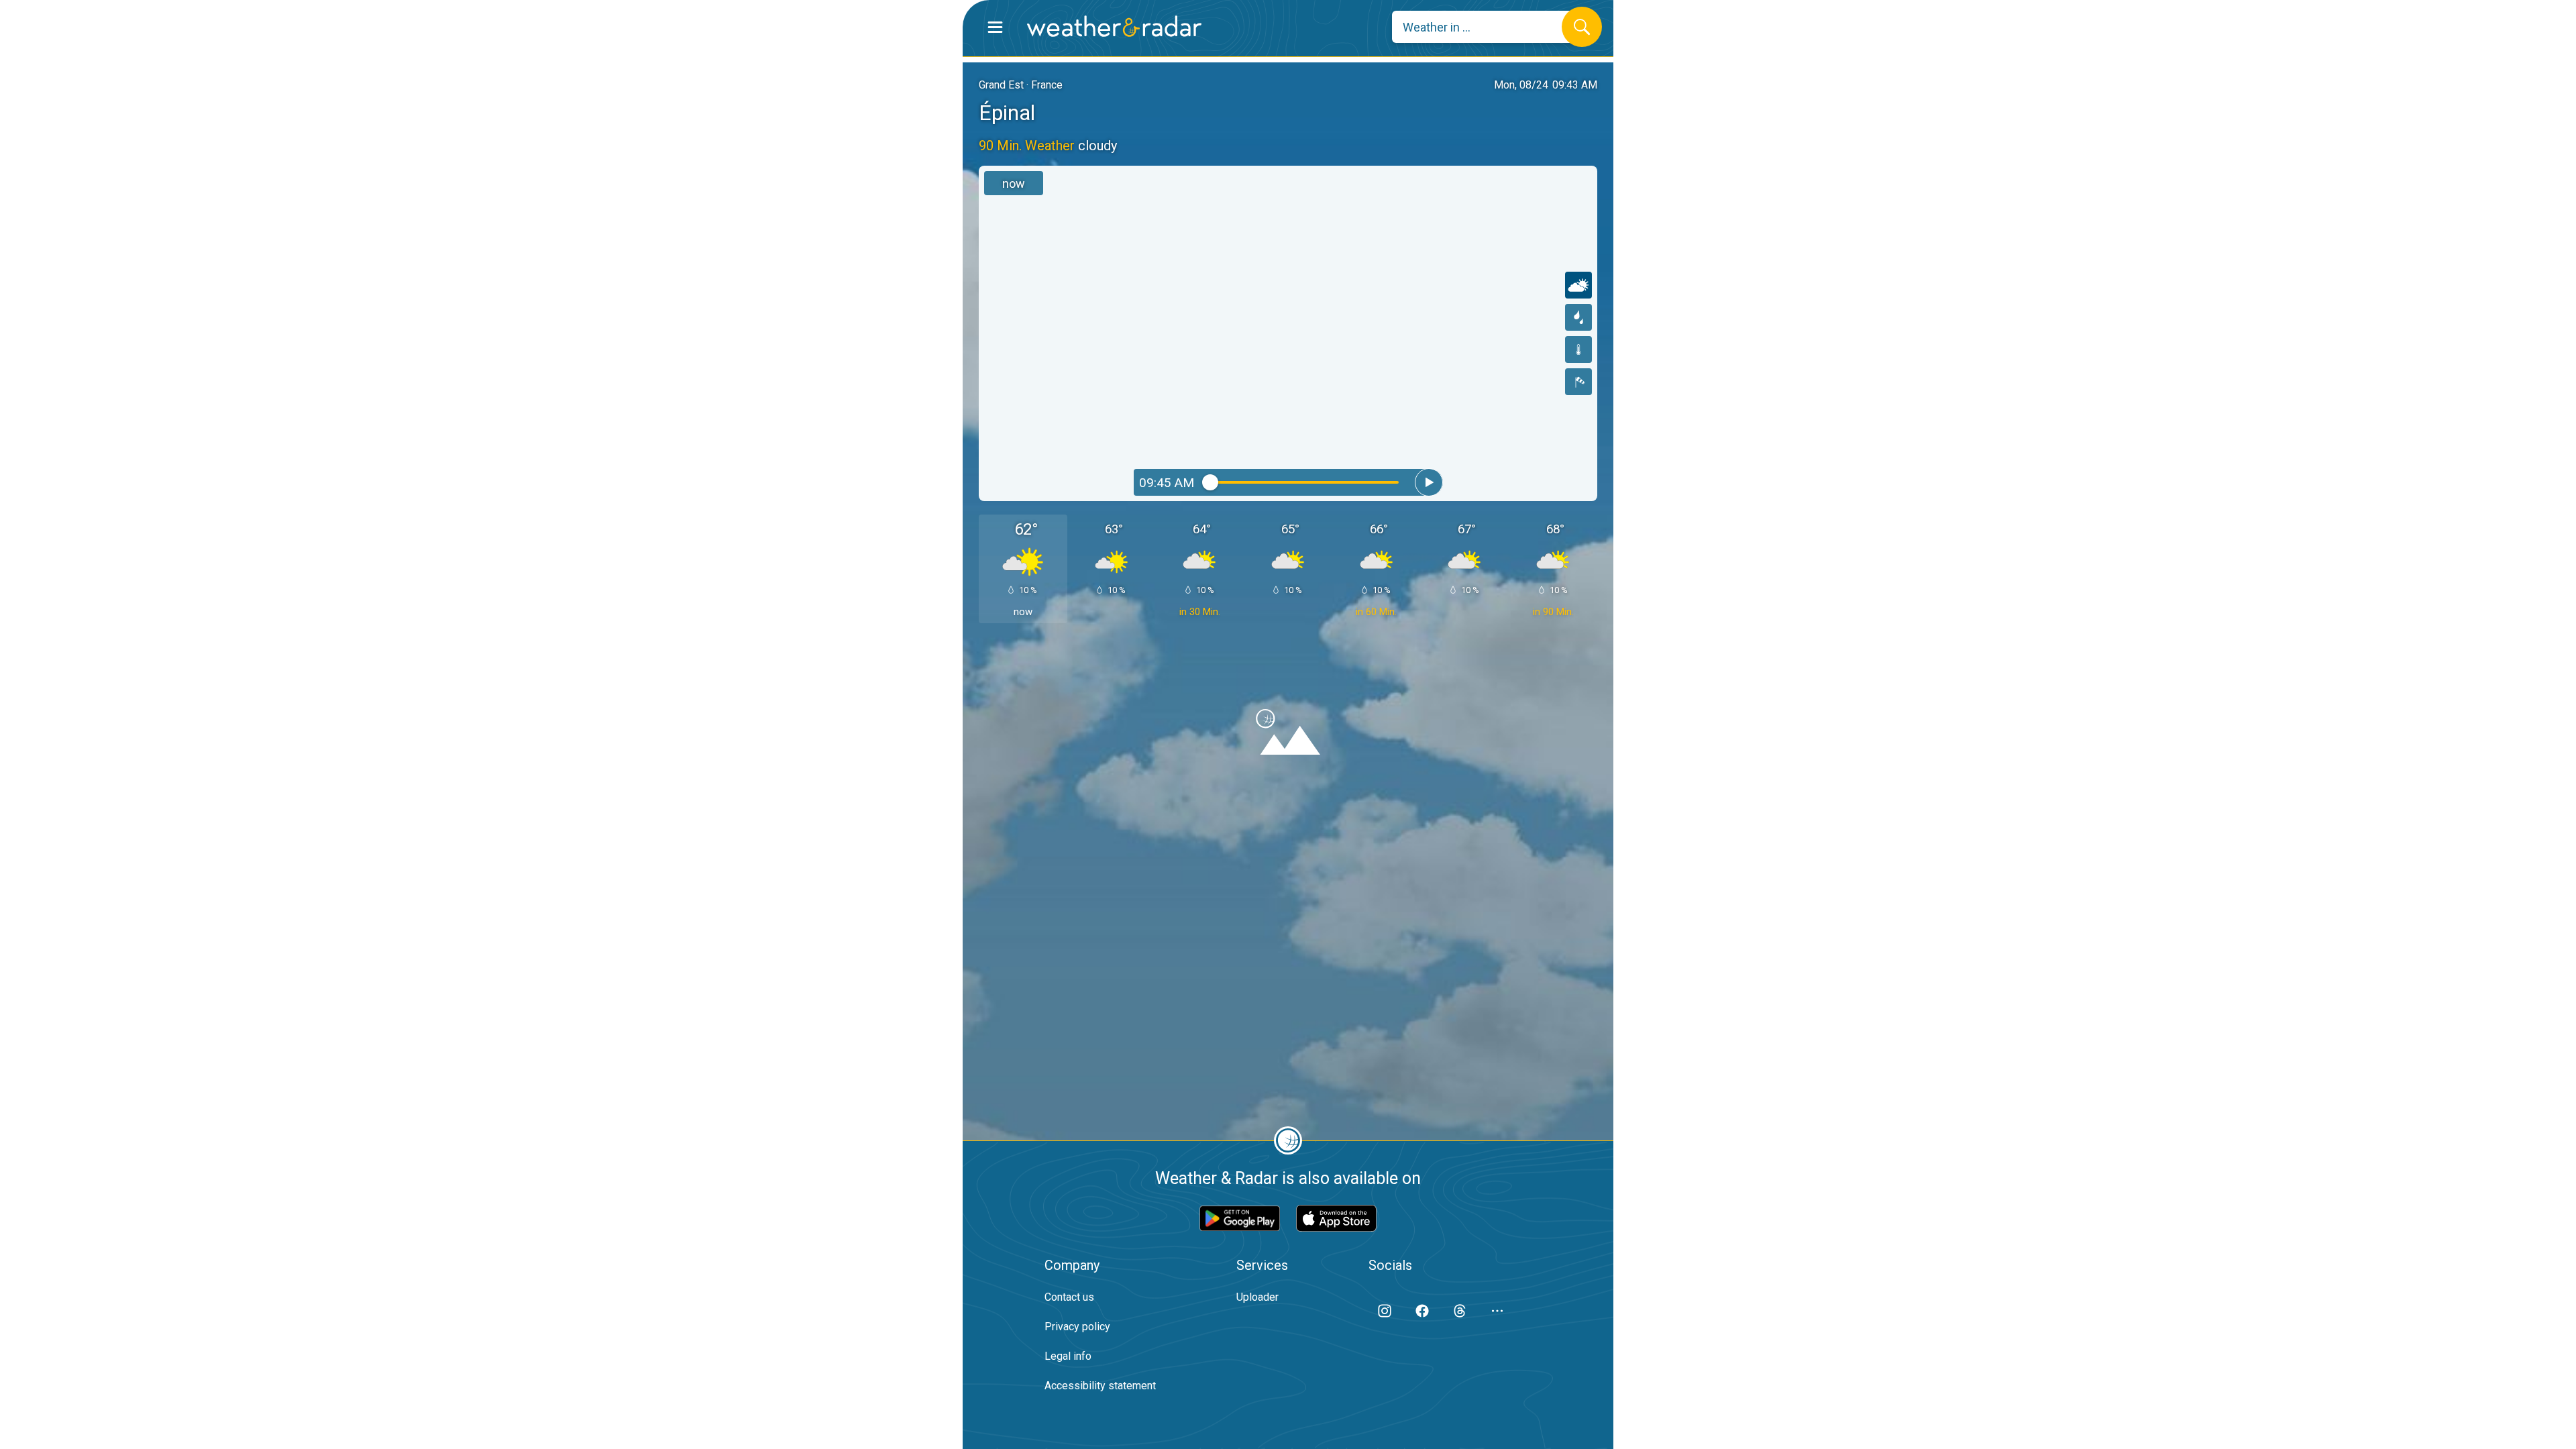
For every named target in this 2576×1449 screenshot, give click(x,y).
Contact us (1069, 1297)
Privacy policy (1077, 1327)
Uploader (1257, 1297)
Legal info (1068, 1356)
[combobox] (1487, 27)
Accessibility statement (1100, 1386)
